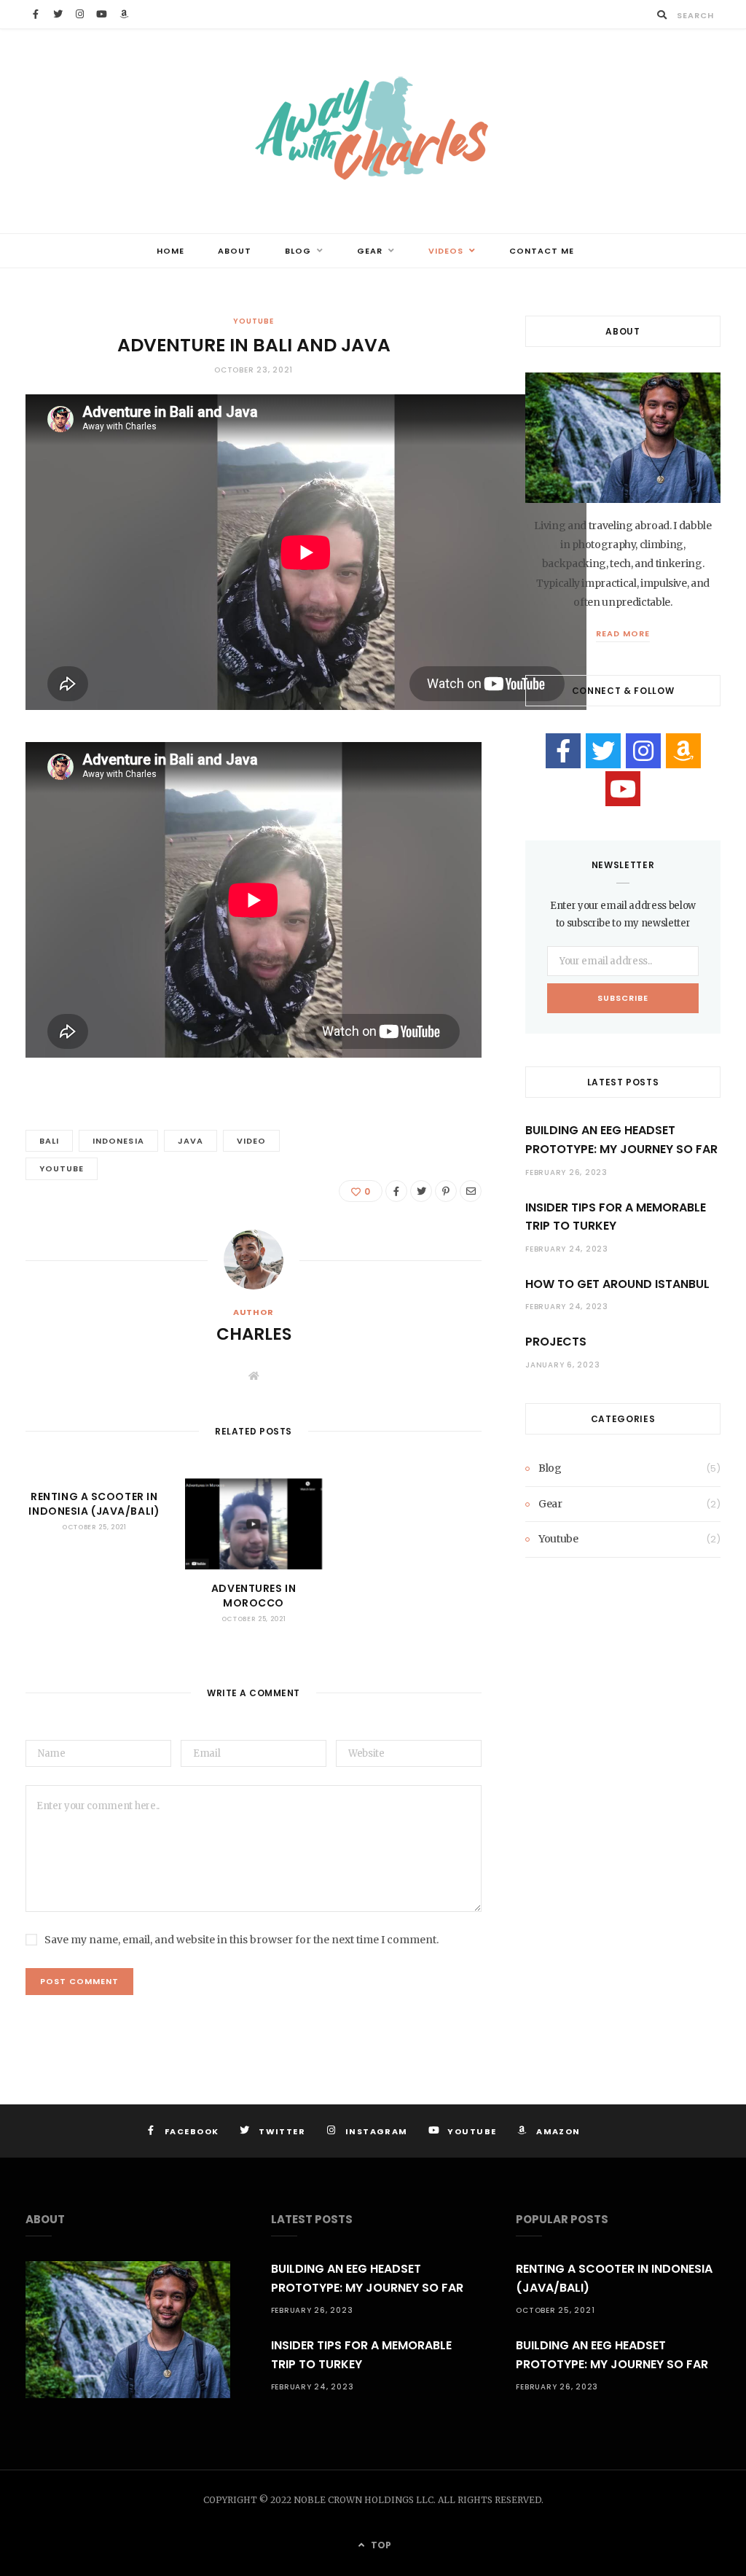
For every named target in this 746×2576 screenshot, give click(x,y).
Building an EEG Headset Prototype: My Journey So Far (621, 1140)
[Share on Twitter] (421, 1191)
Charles (254, 1334)
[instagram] (643, 751)
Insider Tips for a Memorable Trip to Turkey (616, 1217)
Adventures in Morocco (254, 1596)
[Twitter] (603, 751)
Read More (623, 633)
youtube (62, 1168)
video (251, 1141)
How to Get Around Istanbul (617, 1284)
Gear (370, 251)
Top (380, 2545)
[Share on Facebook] (396, 1191)
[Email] (471, 1191)
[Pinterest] (446, 1191)
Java (191, 1141)
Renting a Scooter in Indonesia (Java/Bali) (94, 1504)
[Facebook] (563, 751)
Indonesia (118, 1141)
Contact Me (542, 251)
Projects (556, 1342)
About (235, 251)
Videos (446, 251)
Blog (298, 251)
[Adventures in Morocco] (254, 1524)
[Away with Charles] (373, 131)
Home (170, 251)
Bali (49, 1141)
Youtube (253, 321)
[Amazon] (683, 751)
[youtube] (623, 789)
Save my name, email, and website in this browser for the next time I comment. (242, 1940)
